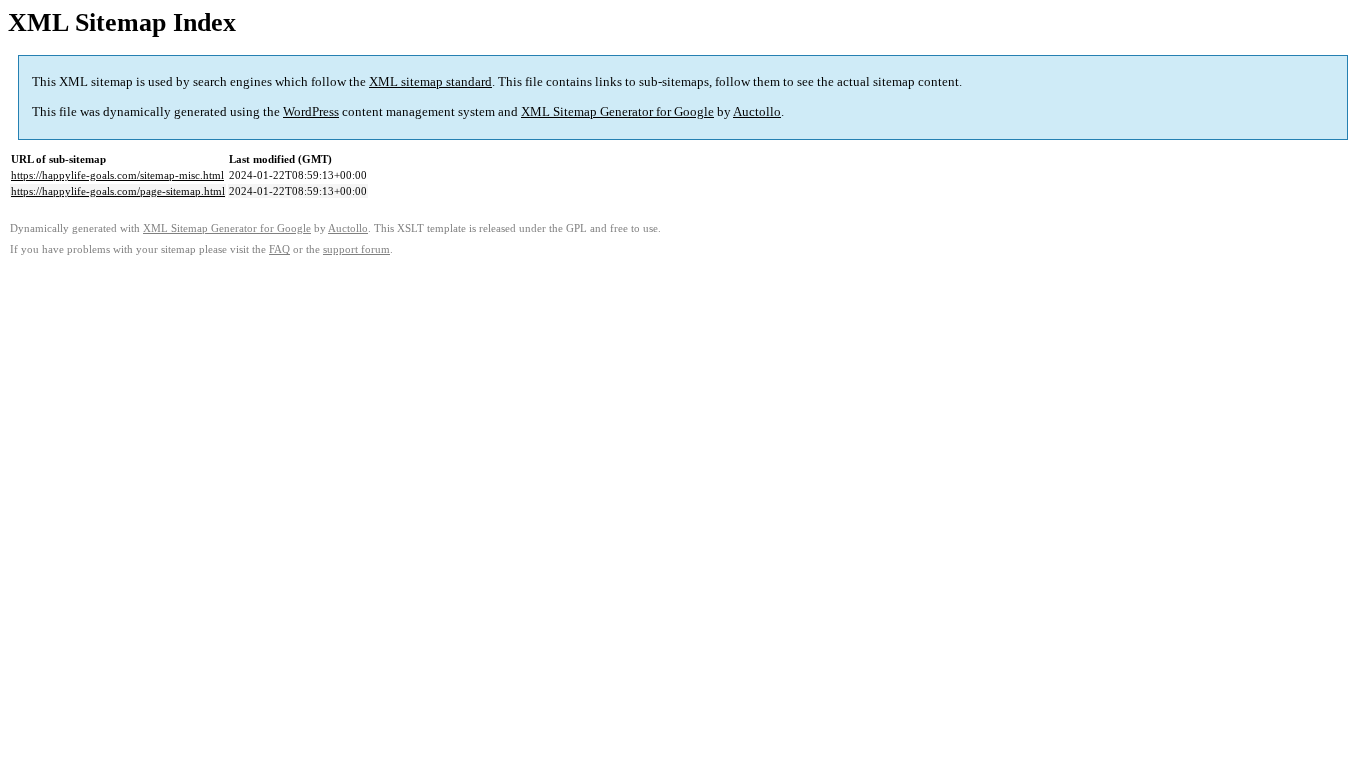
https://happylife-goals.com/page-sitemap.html (118, 191)
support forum (356, 249)
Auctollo (757, 111)
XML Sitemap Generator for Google (617, 111)
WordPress (311, 111)
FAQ (279, 249)
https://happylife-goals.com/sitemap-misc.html (117, 175)
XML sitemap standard (430, 81)
